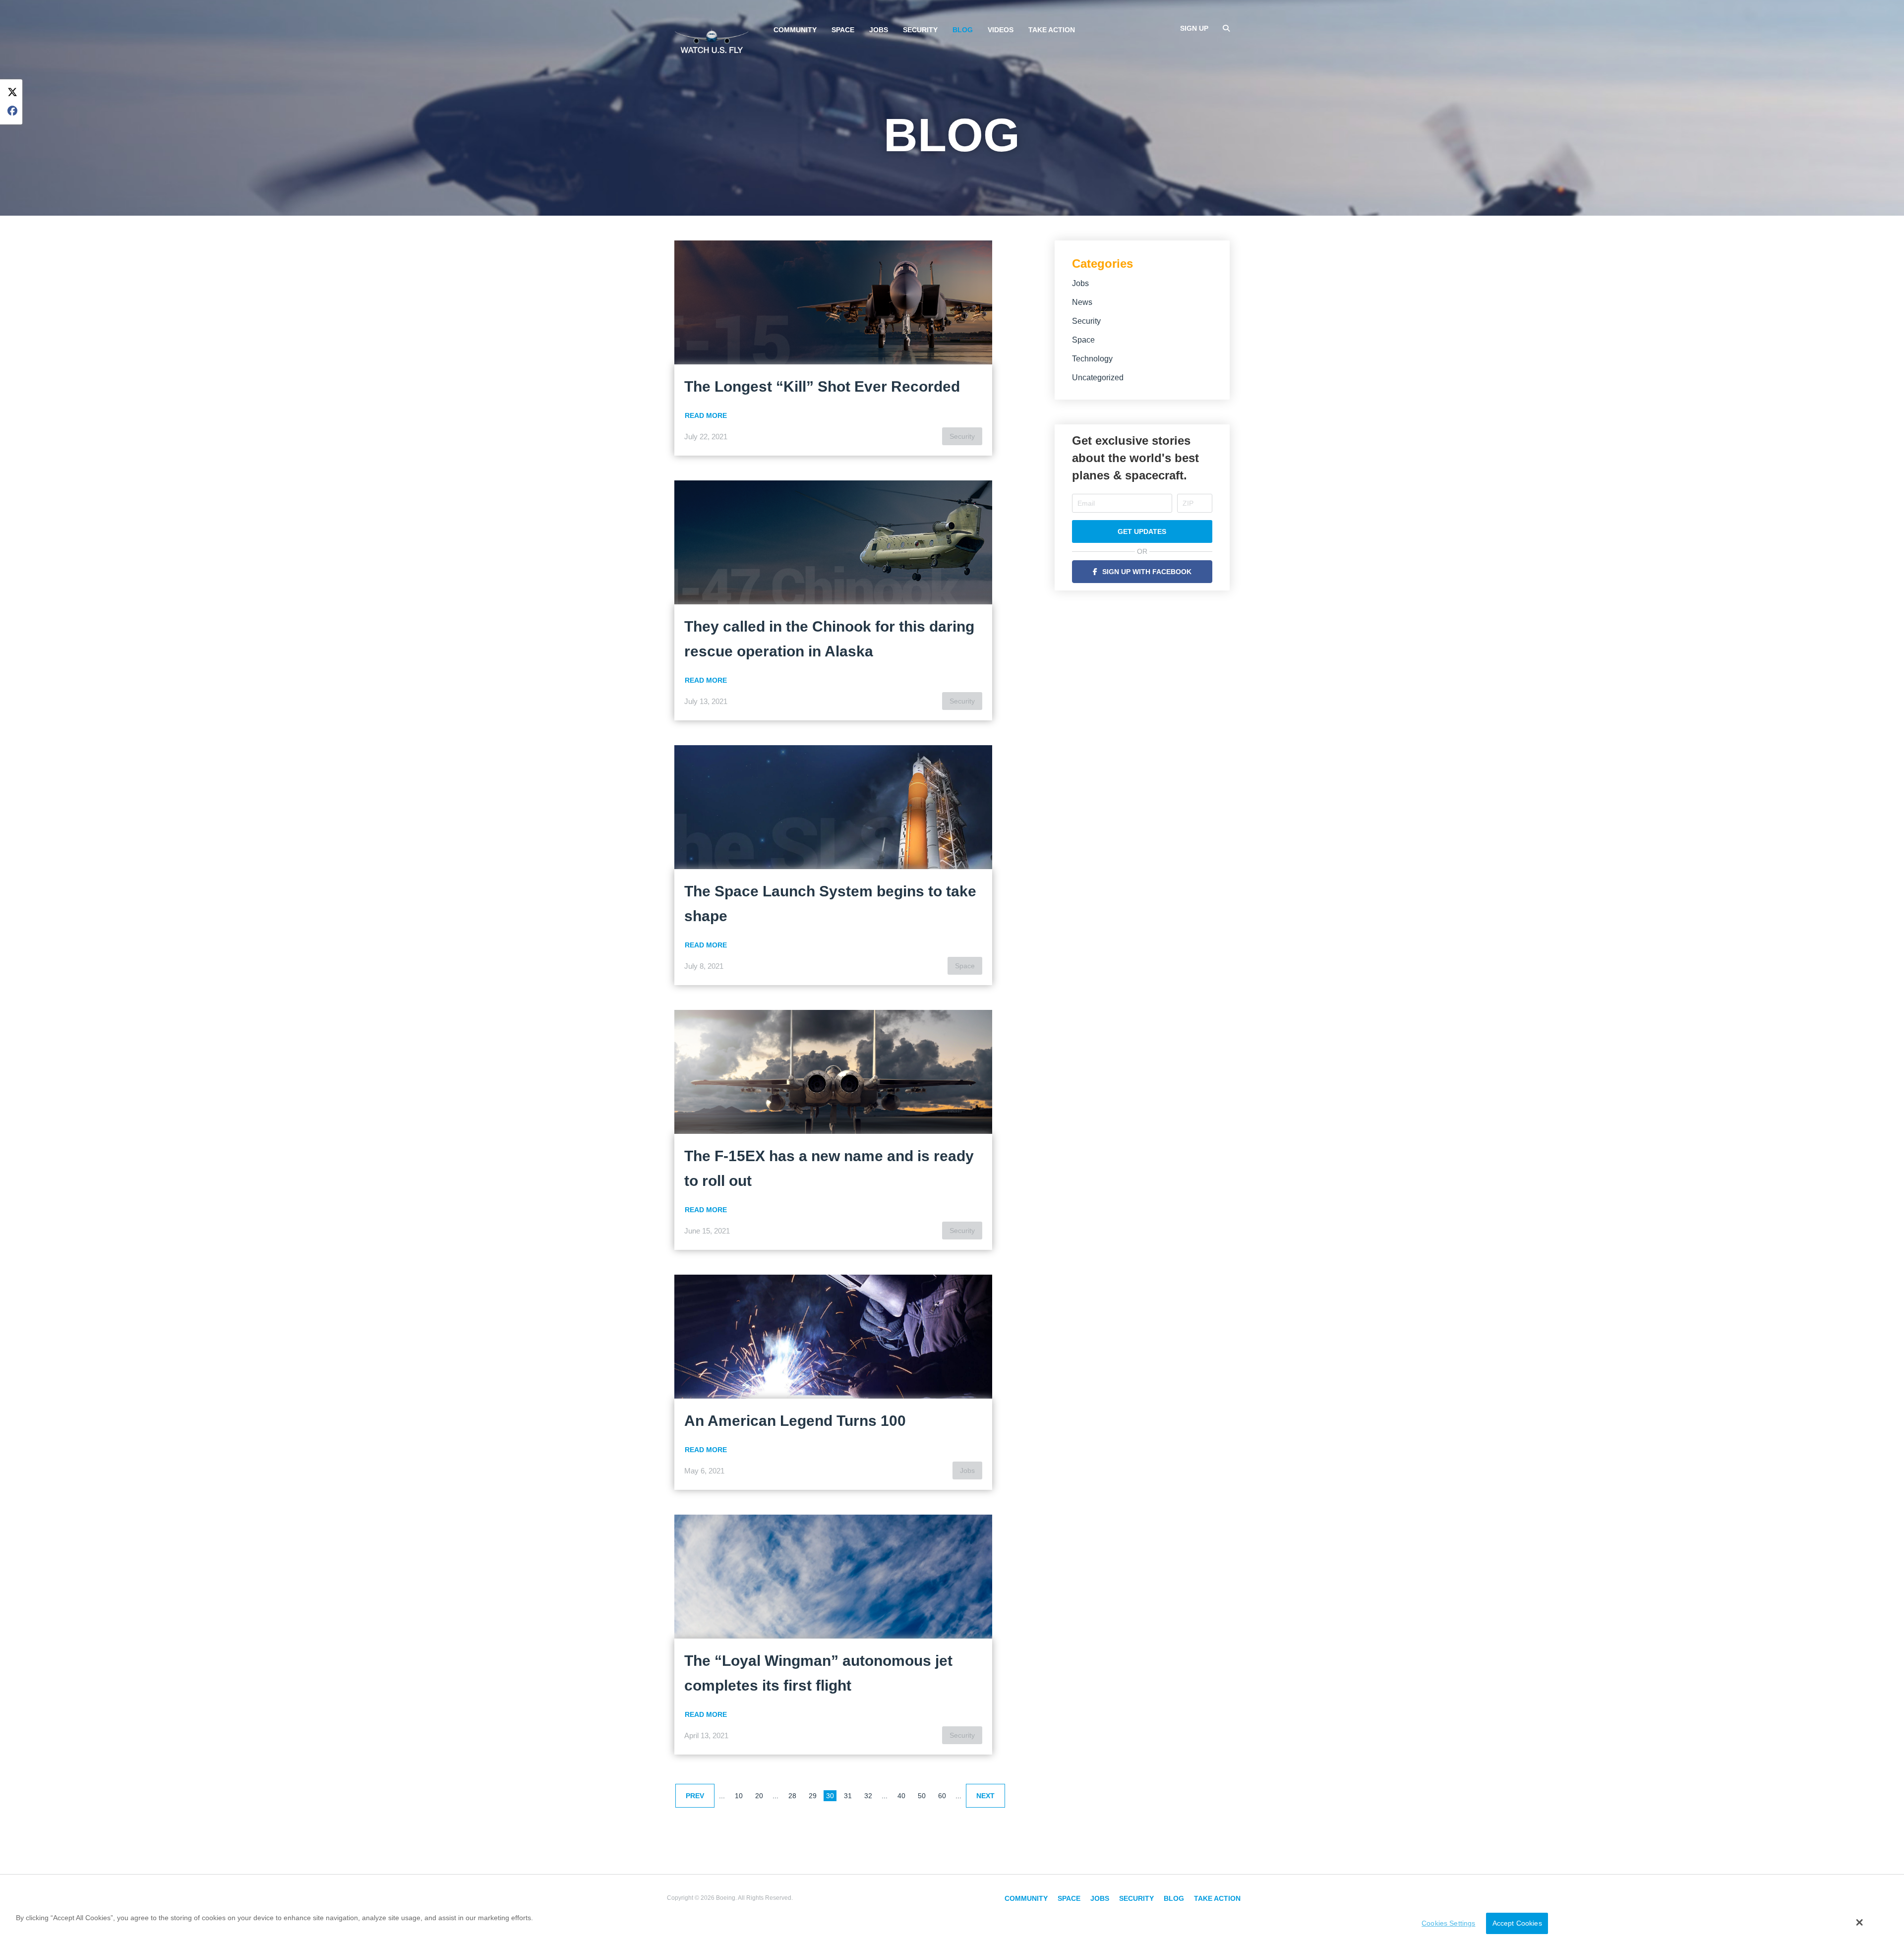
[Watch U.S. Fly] (712, 39)
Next (985, 1796)
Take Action (1052, 30)
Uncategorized (1098, 378)
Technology (1092, 359)
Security (920, 30)
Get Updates (1142, 531)
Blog (963, 30)
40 (901, 1796)
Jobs (879, 30)
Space (843, 30)
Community (795, 30)
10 (739, 1796)
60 (942, 1796)
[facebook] (12, 111)
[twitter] (12, 92)
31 (848, 1796)
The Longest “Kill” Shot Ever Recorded (822, 386)
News (1082, 302)
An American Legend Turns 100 (795, 1421)
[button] (1860, 1922)
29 (813, 1796)
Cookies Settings (1448, 1923)
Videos (1001, 30)
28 (792, 1796)
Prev (695, 1796)
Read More (706, 415)
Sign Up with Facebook (1147, 572)
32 (868, 1796)
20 (759, 1796)
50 (922, 1796)
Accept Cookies (1517, 1923)
